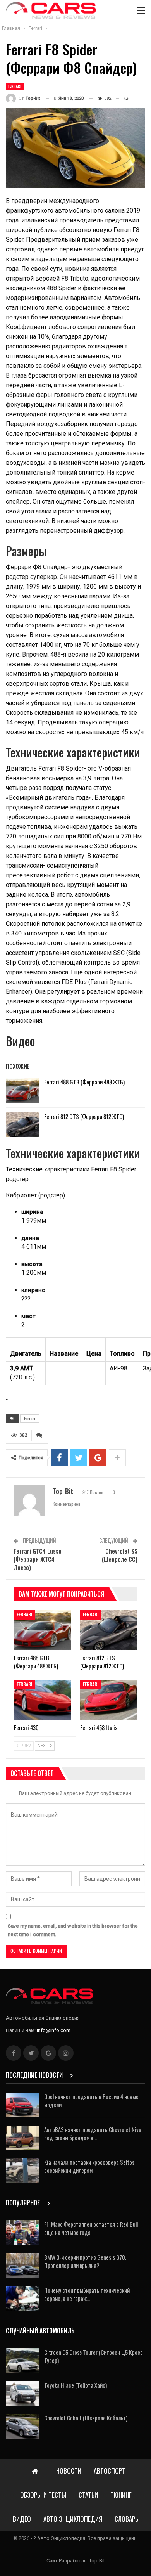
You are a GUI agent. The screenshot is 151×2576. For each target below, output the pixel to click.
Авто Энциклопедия (73, 2519)
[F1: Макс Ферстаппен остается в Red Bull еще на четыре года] (22, 2233)
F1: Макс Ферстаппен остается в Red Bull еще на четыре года (91, 2228)
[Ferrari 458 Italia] (109, 1700)
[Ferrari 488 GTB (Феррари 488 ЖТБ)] (22, 1090)
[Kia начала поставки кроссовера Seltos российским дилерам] (22, 2171)
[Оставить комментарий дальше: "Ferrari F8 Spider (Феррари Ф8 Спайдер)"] (123, 99)
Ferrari (15, 86)
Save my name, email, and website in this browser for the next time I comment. (73, 1930)
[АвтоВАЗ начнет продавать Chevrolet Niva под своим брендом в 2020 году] (22, 2138)
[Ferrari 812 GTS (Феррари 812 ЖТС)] (22, 1125)
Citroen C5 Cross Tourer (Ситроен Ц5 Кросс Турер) (94, 2356)
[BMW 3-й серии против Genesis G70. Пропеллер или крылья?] (22, 2266)
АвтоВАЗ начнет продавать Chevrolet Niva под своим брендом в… (93, 2133)
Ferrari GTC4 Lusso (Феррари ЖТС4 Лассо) (38, 1559)
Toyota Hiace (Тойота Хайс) (75, 2385)
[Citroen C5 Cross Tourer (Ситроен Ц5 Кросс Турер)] (22, 2361)
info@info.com (54, 2030)
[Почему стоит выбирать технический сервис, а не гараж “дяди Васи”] (22, 2299)
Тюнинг (121, 2495)
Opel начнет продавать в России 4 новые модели (91, 2100)
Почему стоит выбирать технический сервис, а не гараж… (87, 2294)
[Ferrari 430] (42, 1700)
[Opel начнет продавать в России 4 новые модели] (22, 2105)
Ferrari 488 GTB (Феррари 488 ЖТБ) (84, 1082)
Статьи (88, 2495)
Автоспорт (110, 2471)
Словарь (126, 2519)
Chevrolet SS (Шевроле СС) (120, 1555)
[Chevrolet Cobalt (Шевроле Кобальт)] (22, 2426)
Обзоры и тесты (43, 2495)
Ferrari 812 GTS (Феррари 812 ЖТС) (84, 1116)
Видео (22, 2519)
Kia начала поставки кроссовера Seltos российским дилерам (89, 2166)
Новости (69, 2471)
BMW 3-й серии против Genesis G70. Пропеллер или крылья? (85, 2261)
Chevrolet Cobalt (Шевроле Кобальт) (86, 2418)
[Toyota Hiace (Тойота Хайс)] (22, 2394)
